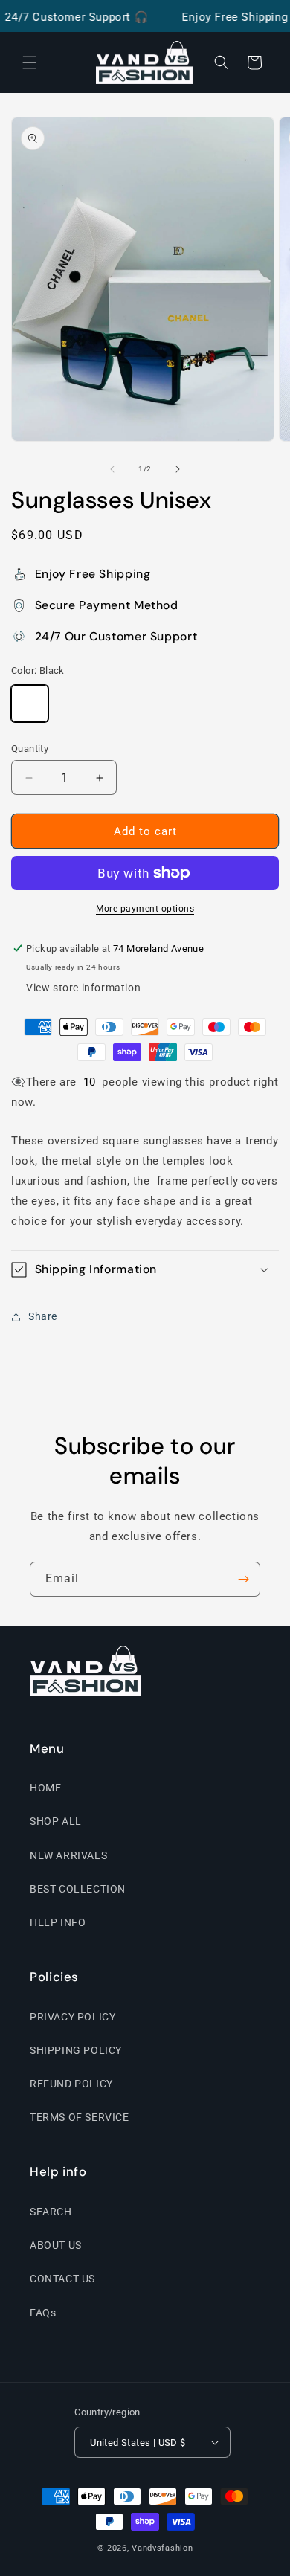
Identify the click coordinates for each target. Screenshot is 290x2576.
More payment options (145, 909)
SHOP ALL (56, 1821)
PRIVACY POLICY (72, 2017)
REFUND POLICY (71, 2084)
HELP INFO (58, 1922)
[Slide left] (112, 469)
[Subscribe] (243, 1579)
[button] (30, 62)
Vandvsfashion (162, 2548)
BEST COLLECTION (78, 1889)
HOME (45, 1788)
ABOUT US (56, 2245)
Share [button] (43, 1316)
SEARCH (51, 2212)
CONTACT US (62, 2279)
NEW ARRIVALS (68, 1855)
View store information (83, 988)
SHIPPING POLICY (76, 2050)
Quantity (30, 748)
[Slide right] (178, 469)
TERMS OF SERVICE (80, 2117)
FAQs (43, 2313)
